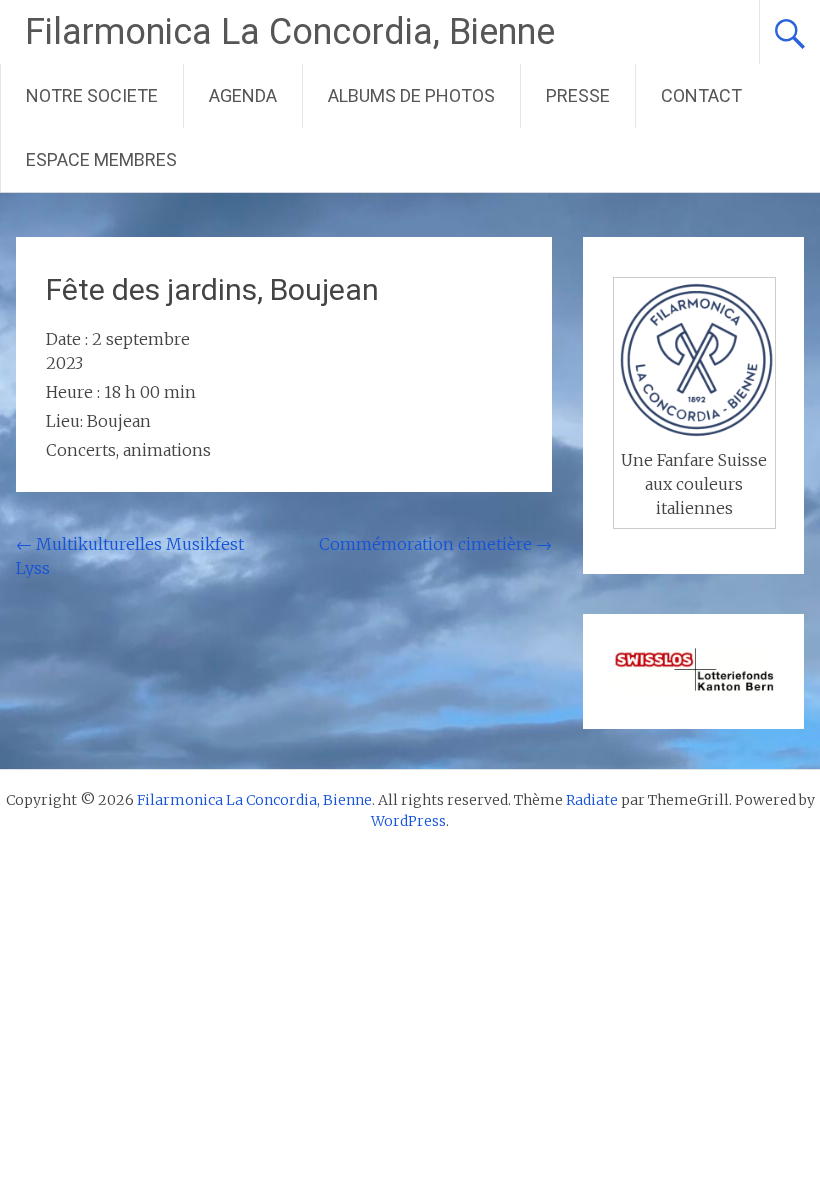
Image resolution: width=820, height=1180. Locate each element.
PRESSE (578, 95)
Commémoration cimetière (435, 544)
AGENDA (243, 95)
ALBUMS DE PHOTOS (411, 95)
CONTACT (701, 95)
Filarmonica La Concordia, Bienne (290, 32)
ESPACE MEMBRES (101, 159)
